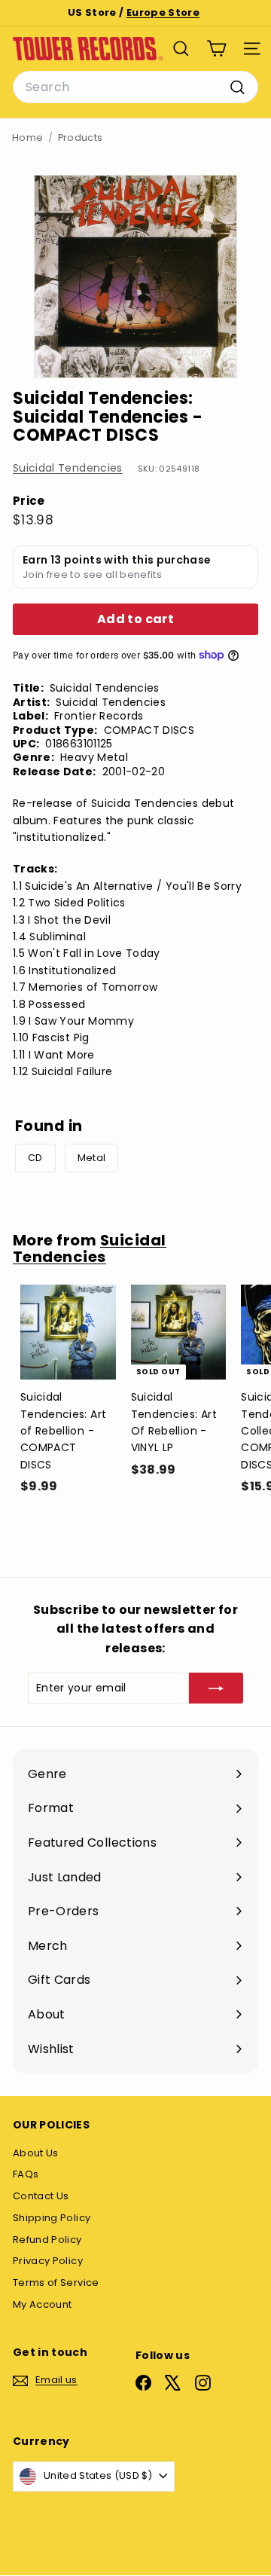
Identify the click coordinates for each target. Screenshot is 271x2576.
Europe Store (163, 12)
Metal (92, 1158)
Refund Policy (47, 2240)
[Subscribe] (216, 1688)
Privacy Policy (48, 2261)
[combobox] (135, 87)
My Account (43, 2304)
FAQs (26, 2174)
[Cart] (216, 49)
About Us (36, 2153)
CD (35, 1158)
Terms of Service (56, 2283)
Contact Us (41, 2196)
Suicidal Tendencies (68, 468)
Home (27, 138)
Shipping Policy (52, 2218)
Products (81, 138)
